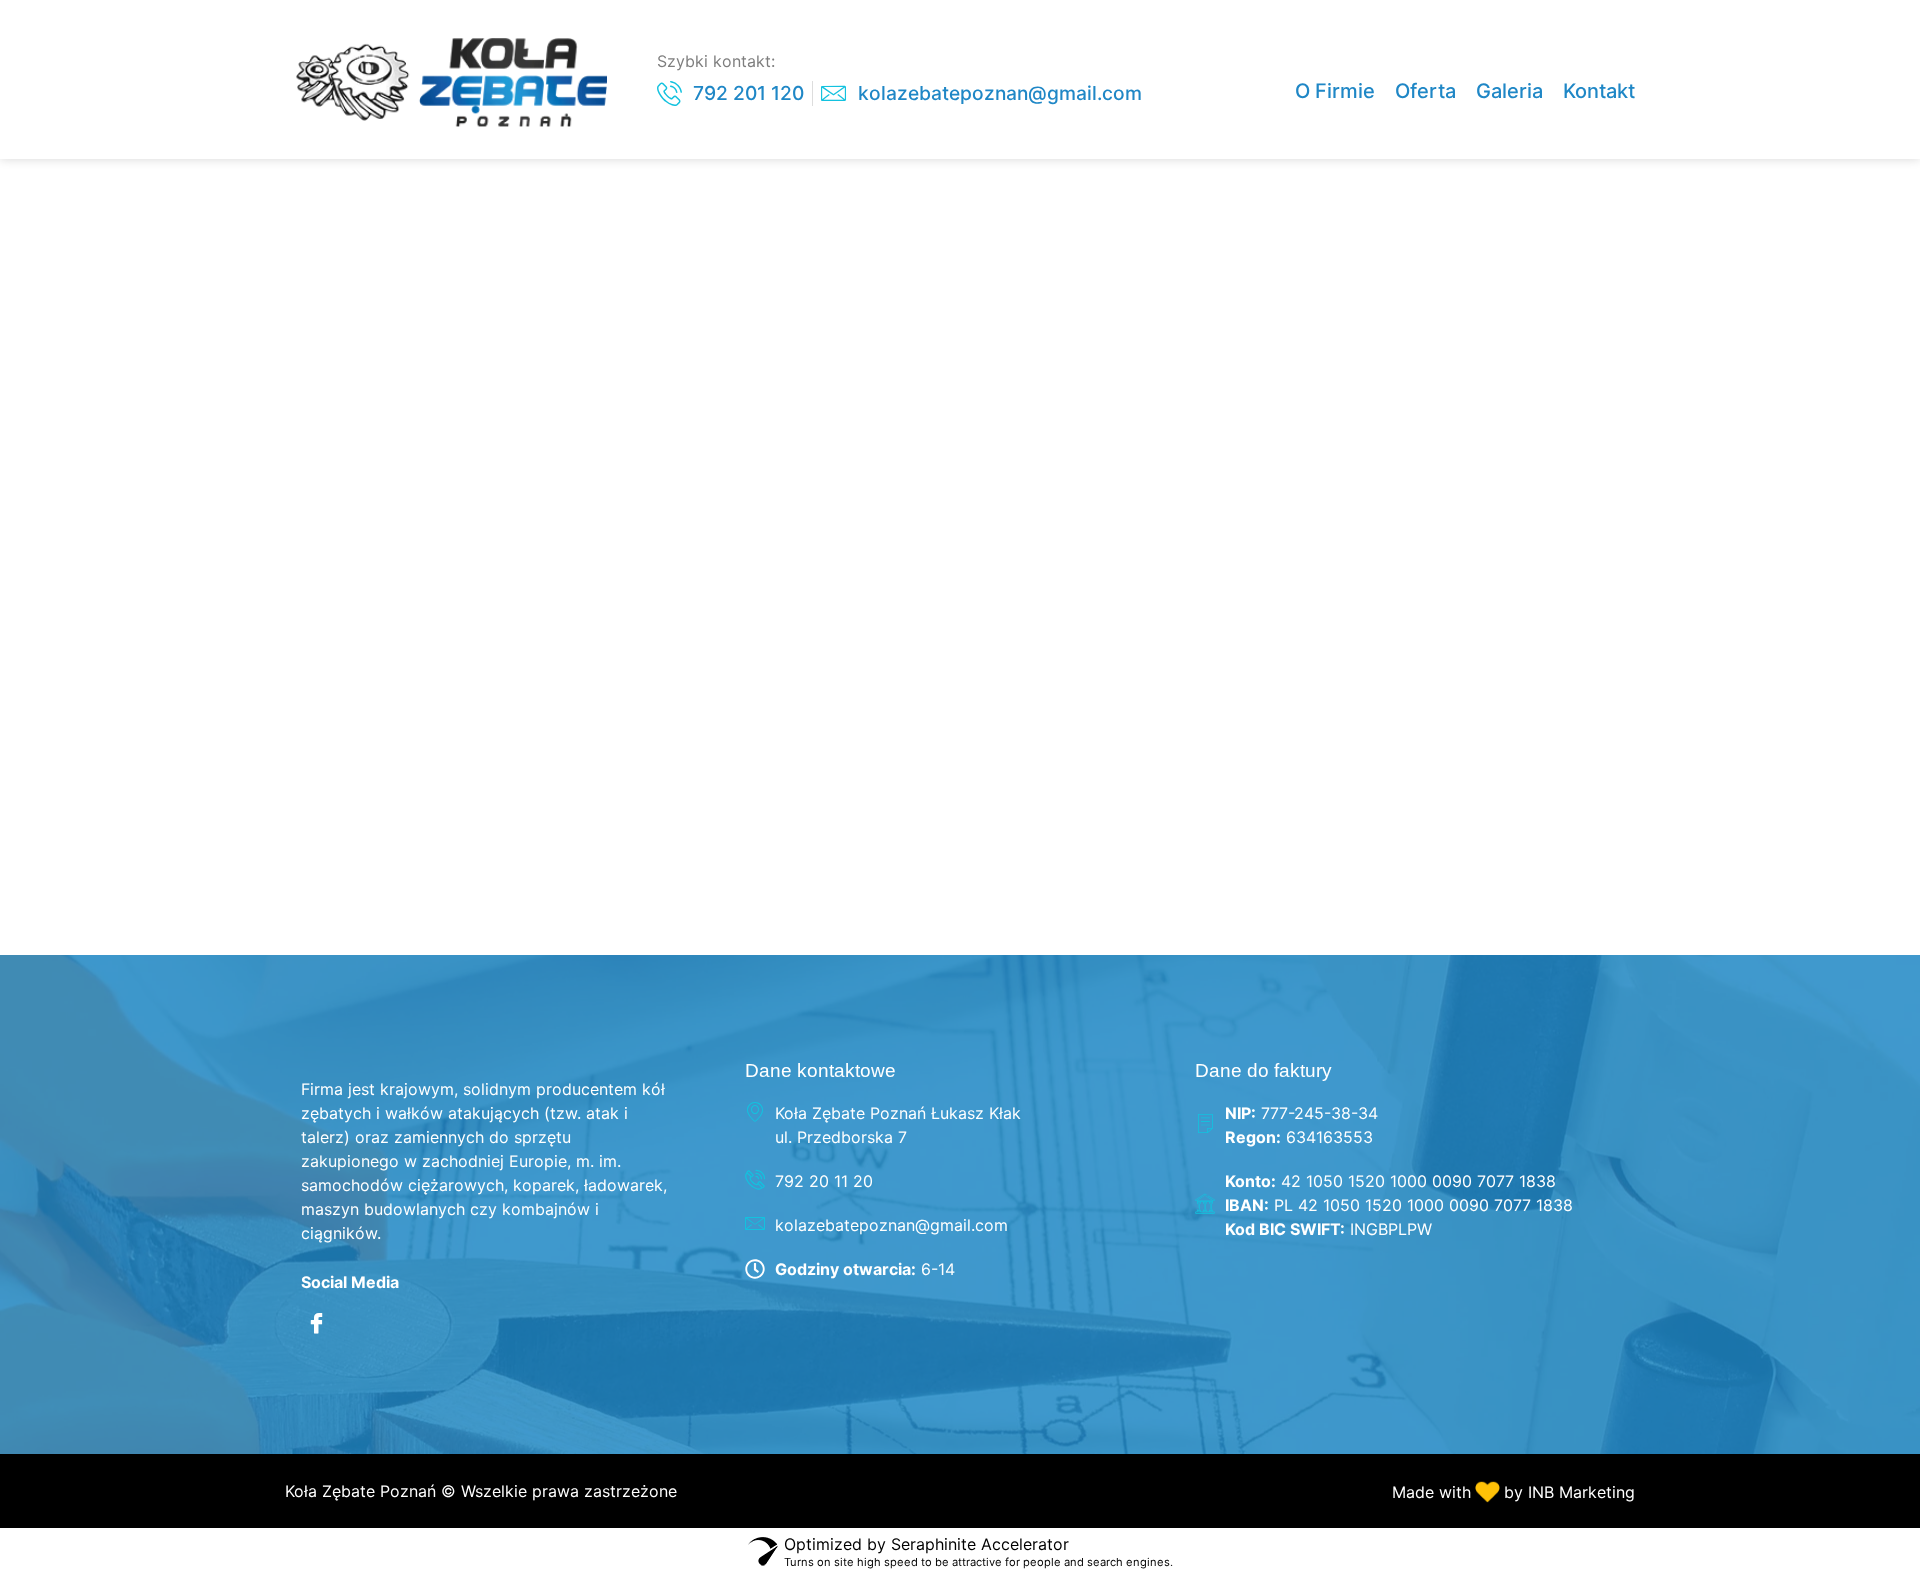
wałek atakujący (572, 467)
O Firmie (1335, 91)
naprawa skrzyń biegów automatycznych (854, 742)
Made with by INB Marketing (1513, 1492)
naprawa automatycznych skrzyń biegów (854, 261)
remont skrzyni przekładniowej (739, 673)
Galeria (1509, 91)
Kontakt (1599, 91)
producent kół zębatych (657, 329)
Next (1502, 923)
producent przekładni (632, 398)
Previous (432, 923)
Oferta (1425, 91)
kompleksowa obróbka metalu (732, 192)
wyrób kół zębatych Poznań (702, 604)
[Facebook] (316, 1324)
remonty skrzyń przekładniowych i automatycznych (780, 838)
